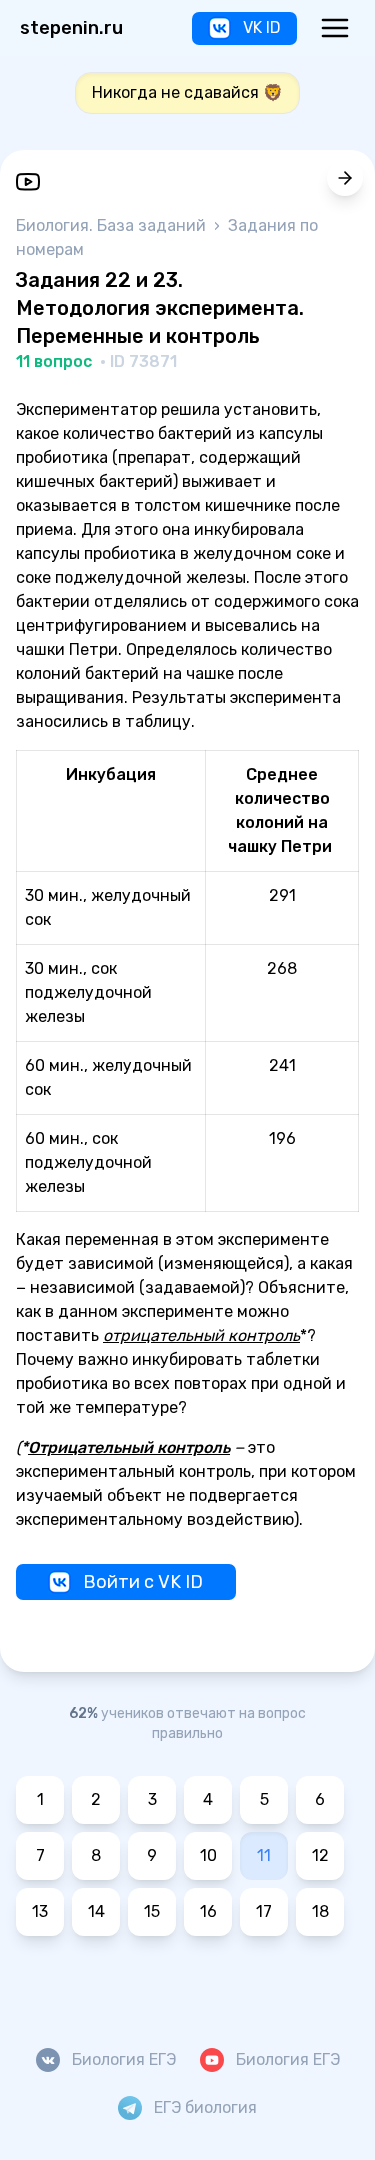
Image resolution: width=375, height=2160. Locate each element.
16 (208, 1911)
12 (320, 1855)
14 (96, 1911)
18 (320, 1911)
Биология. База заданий (113, 225)
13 (40, 1911)
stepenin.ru (71, 28)
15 (152, 1911)
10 (208, 1855)
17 (264, 1911)
